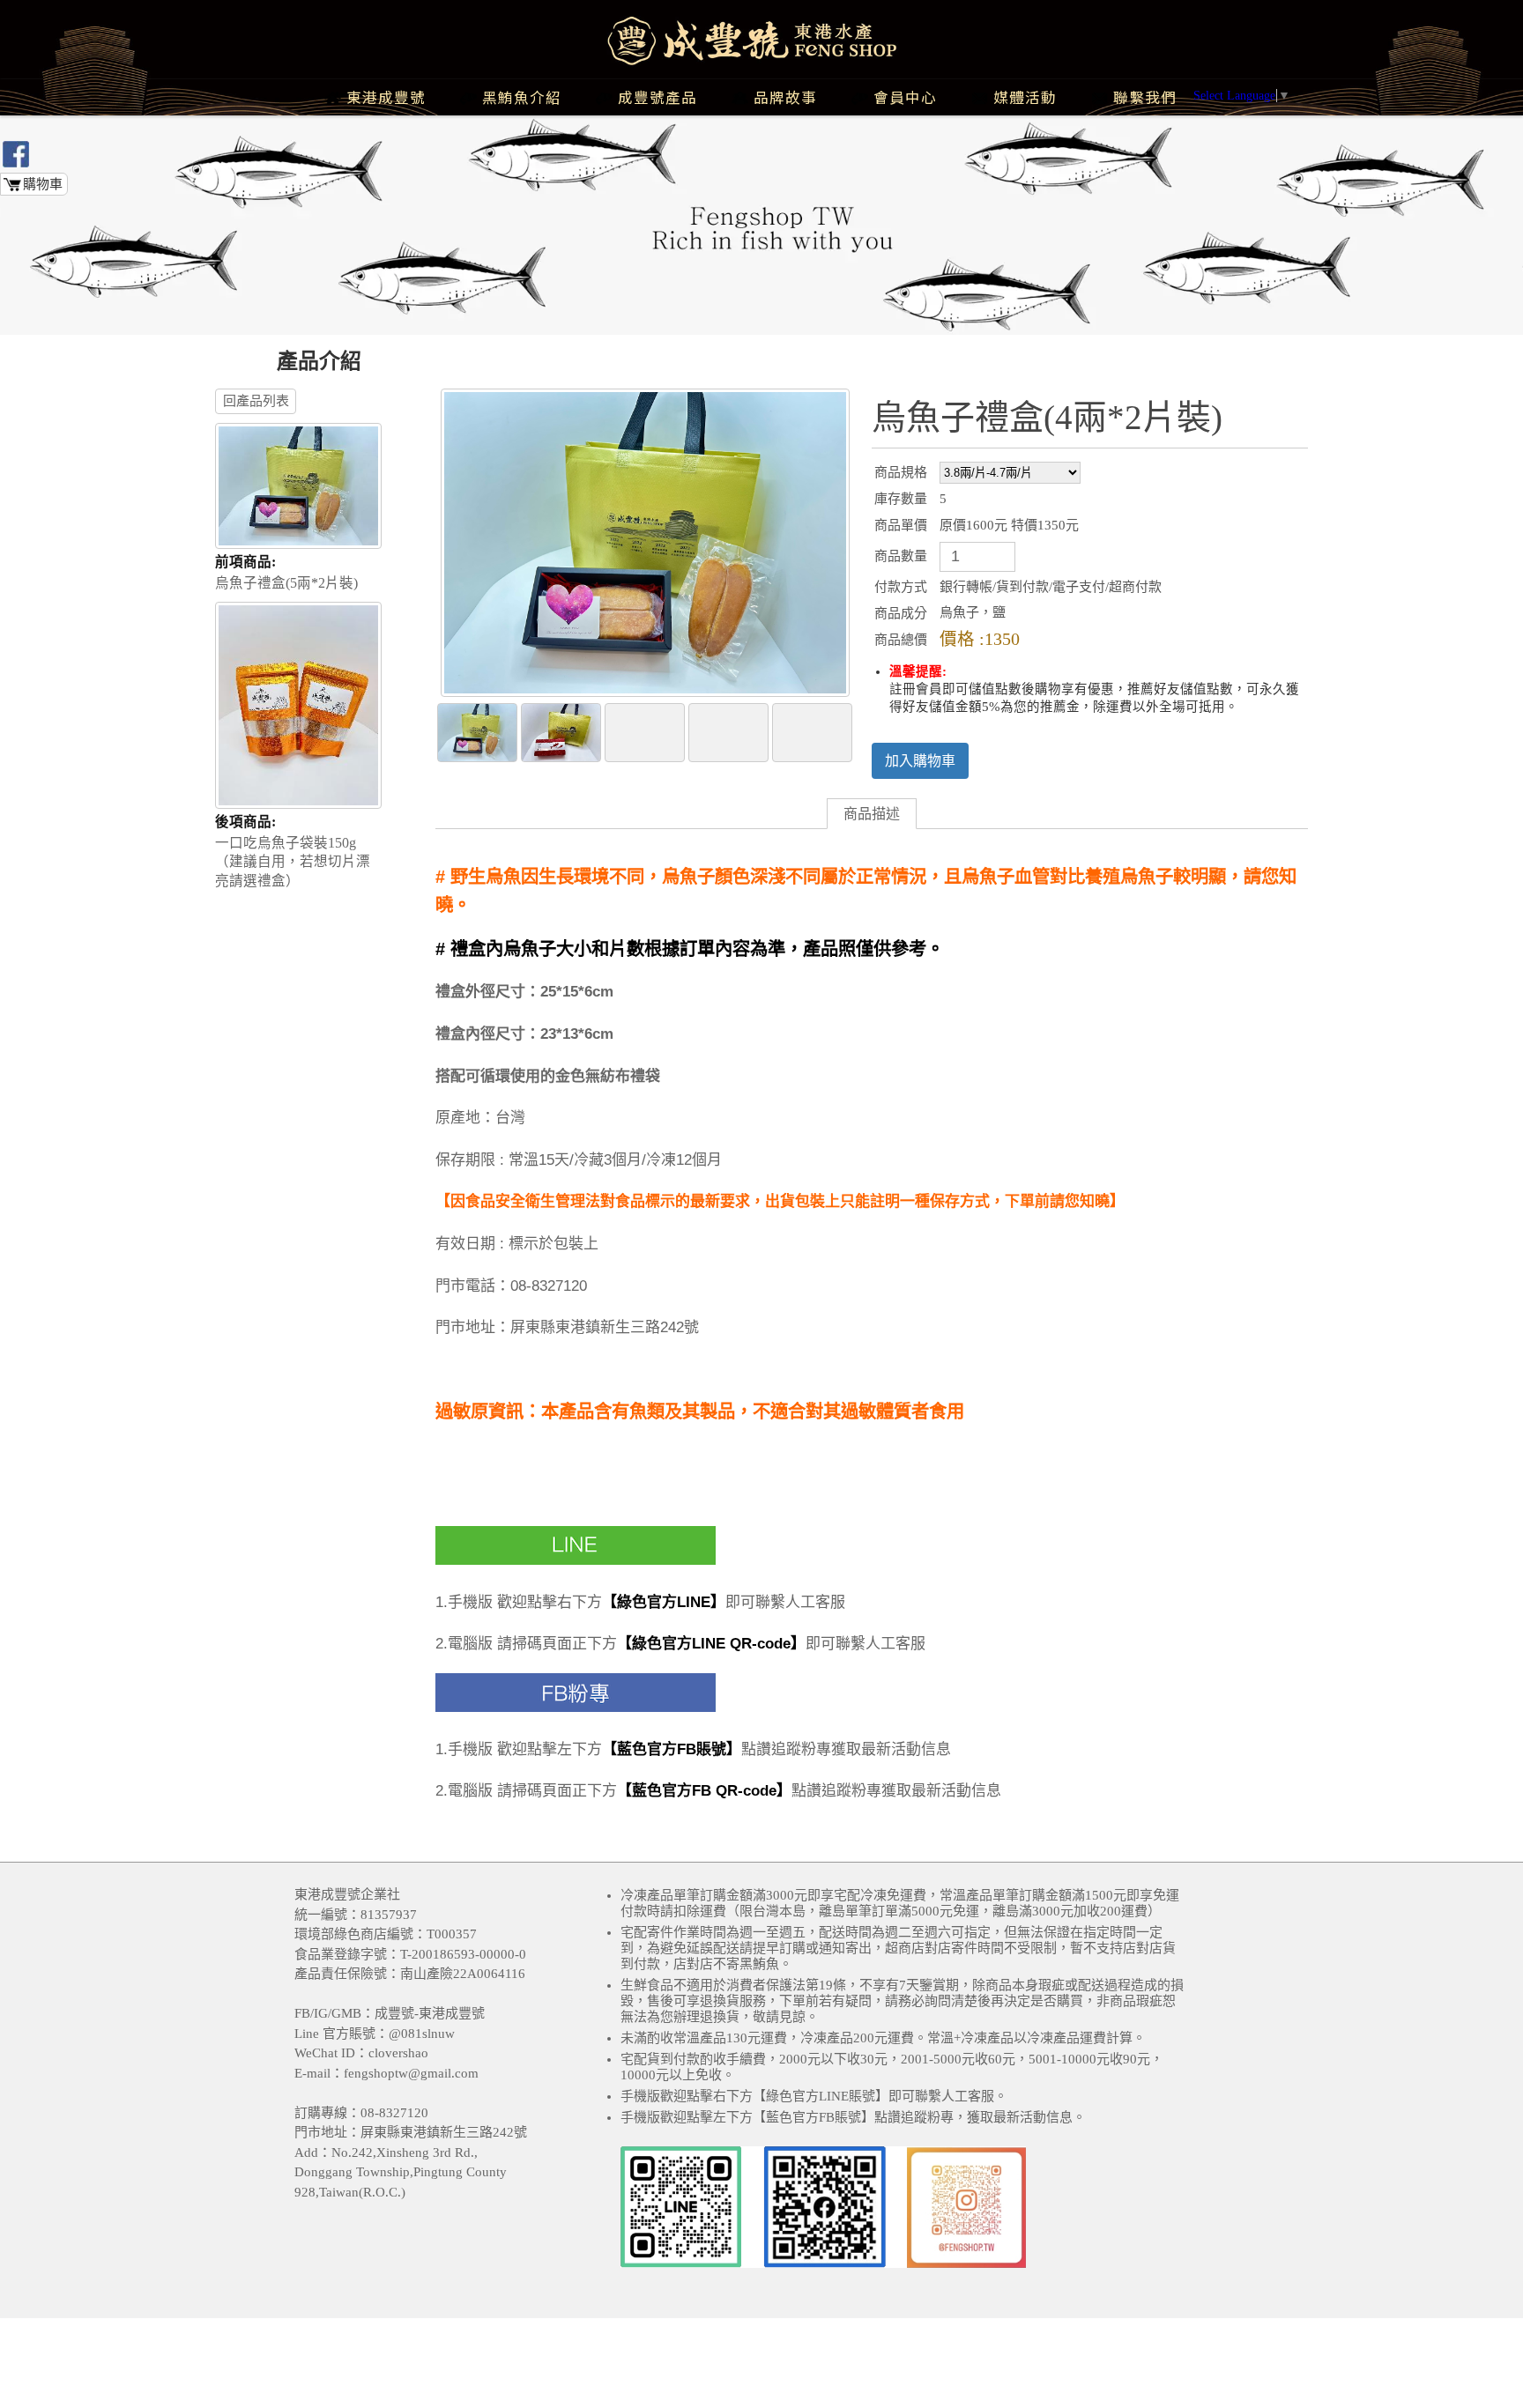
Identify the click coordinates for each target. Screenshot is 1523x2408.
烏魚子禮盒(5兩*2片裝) (286, 572)
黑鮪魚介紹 (522, 97)
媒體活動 (1025, 97)
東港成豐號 (386, 97)
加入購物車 (920, 761)
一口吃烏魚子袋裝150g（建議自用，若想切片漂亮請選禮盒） (293, 851)
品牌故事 (785, 97)
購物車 (43, 184)
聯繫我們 (1145, 97)
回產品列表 (256, 401)
